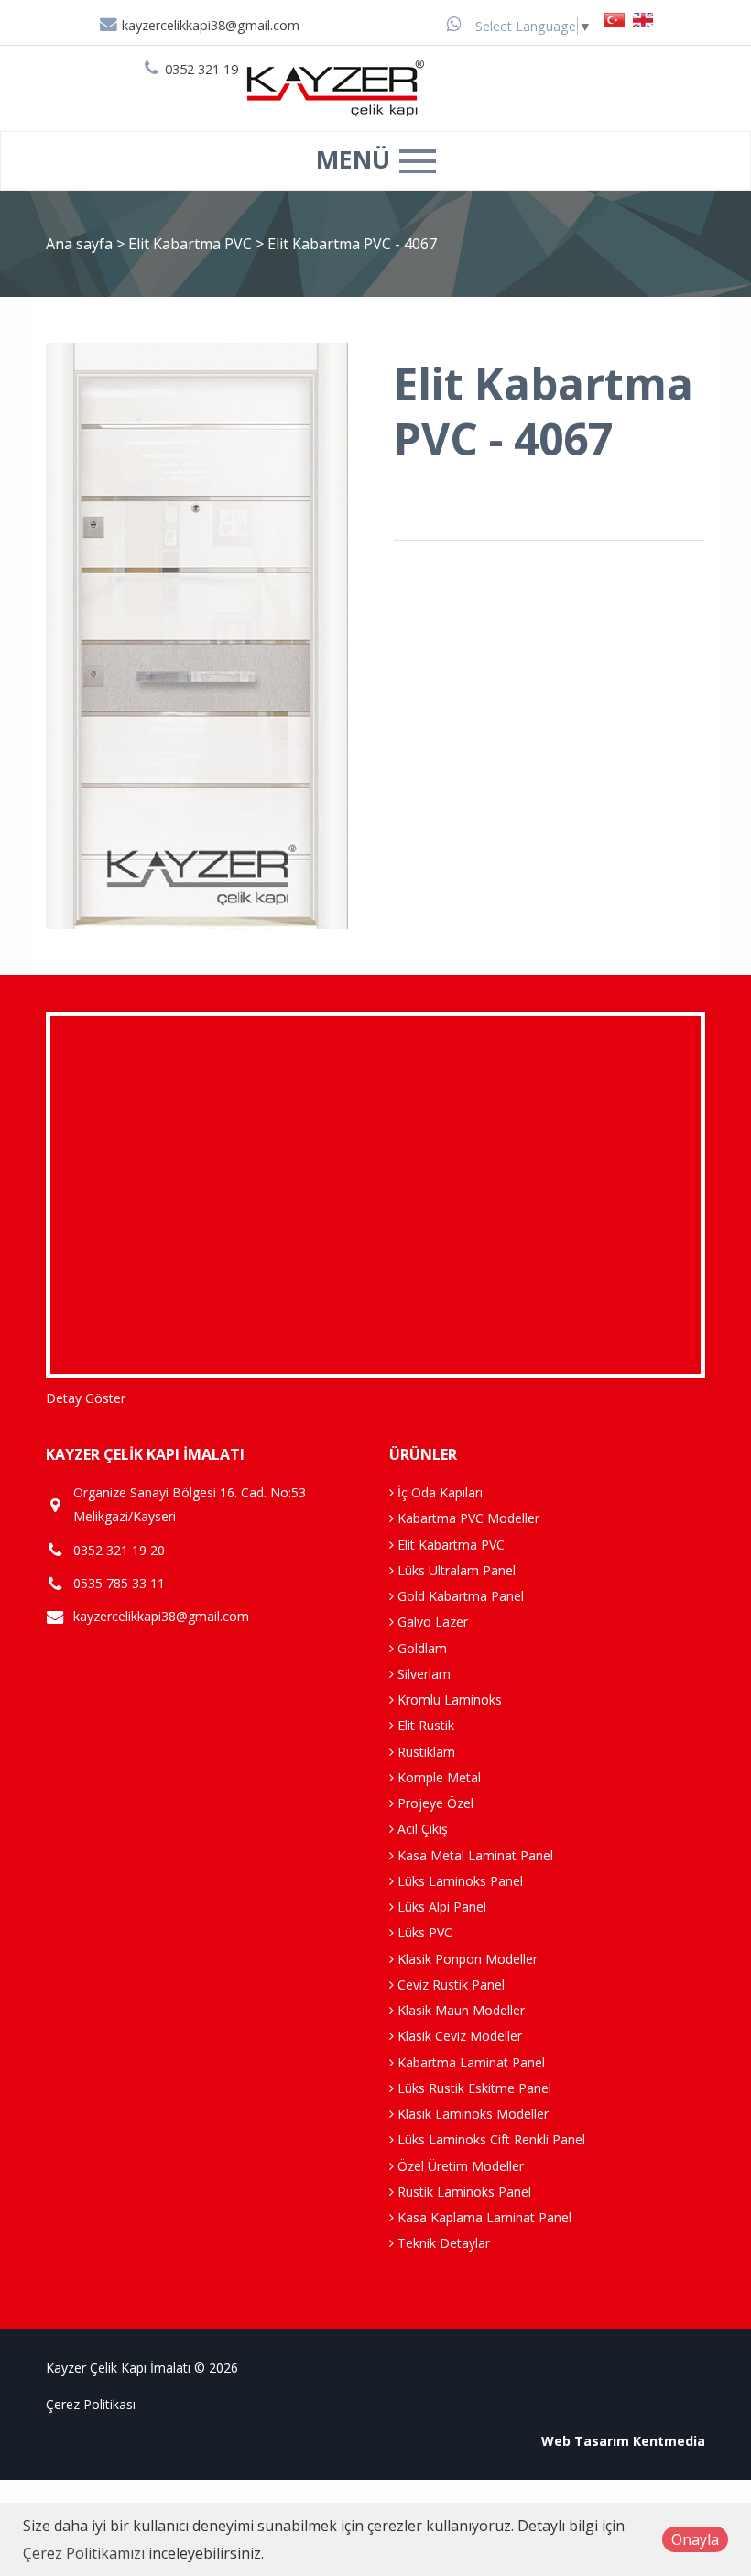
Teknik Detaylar (442, 2243)
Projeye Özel (434, 1803)
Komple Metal (437, 1777)
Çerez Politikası (91, 2404)
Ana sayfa (79, 244)
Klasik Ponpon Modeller (466, 1959)
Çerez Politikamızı (84, 2553)
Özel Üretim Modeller (459, 2166)
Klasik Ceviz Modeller (458, 2036)
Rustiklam (424, 1752)
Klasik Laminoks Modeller (471, 2114)
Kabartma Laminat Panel (469, 2062)
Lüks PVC (423, 1932)
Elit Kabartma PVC (192, 244)
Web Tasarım (585, 2441)
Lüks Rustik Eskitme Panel (473, 2088)
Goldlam (420, 1648)
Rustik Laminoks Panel (463, 2192)
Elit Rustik (424, 1725)
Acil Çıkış (421, 1829)
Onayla (695, 2539)
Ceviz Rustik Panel (449, 1984)
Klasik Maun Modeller (459, 2010)
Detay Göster (86, 1398)
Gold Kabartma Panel (459, 1596)
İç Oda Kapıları (438, 1492)
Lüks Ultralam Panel (455, 1570)
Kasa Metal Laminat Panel (473, 1855)
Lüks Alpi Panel (440, 1907)
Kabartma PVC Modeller (467, 1518)
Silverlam (422, 1674)
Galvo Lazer (431, 1622)
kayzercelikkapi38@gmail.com (209, 25)
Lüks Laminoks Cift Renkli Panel (490, 2139)
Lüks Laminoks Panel (458, 1881)
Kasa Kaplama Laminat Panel (483, 2217)
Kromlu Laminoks (448, 1699)
